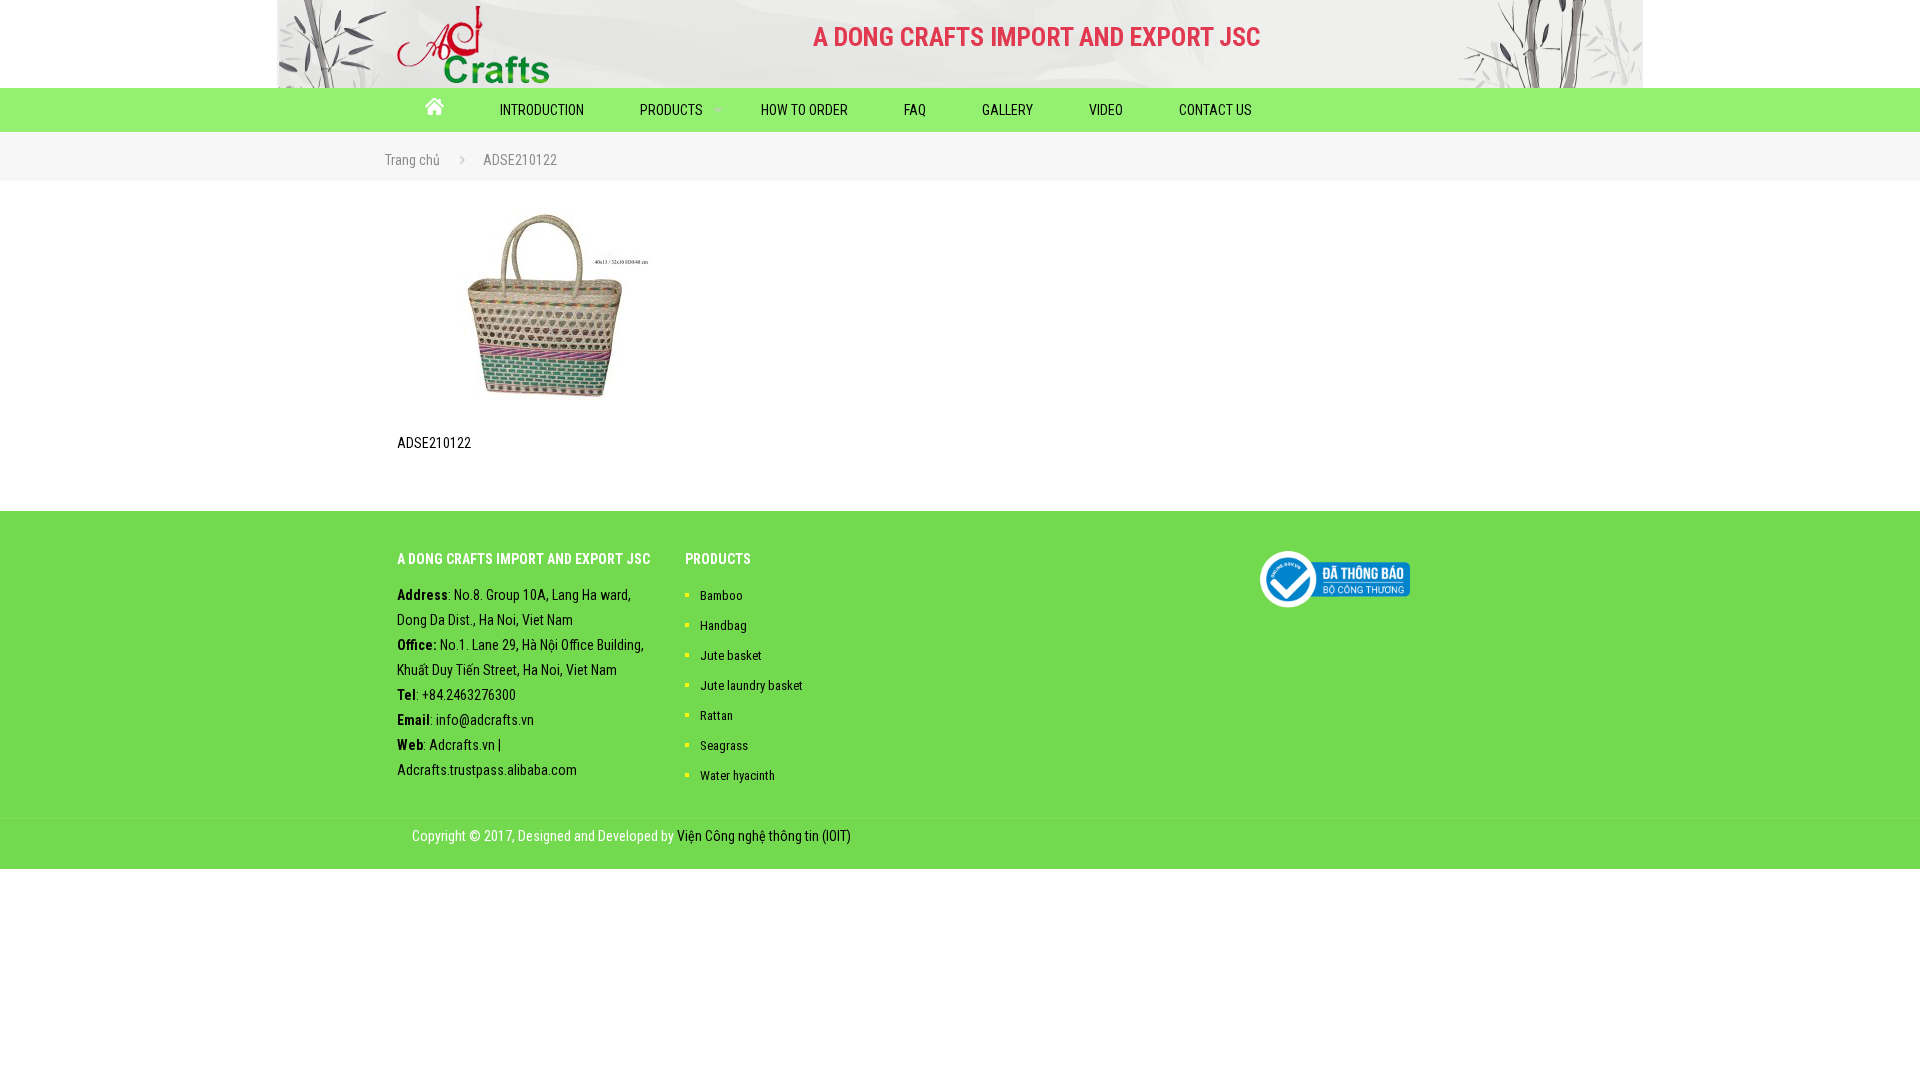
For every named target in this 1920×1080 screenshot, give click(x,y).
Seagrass (724, 745)
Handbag (723, 625)
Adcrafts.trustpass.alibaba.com (487, 770)
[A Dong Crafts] (473, 44)
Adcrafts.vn (462, 745)
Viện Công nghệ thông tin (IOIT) (764, 836)
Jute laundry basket (751, 685)
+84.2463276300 (469, 695)
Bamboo (721, 595)
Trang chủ (412, 160)
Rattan (716, 715)
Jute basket (731, 655)
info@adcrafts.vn (485, 720)
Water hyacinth (737, 775)
